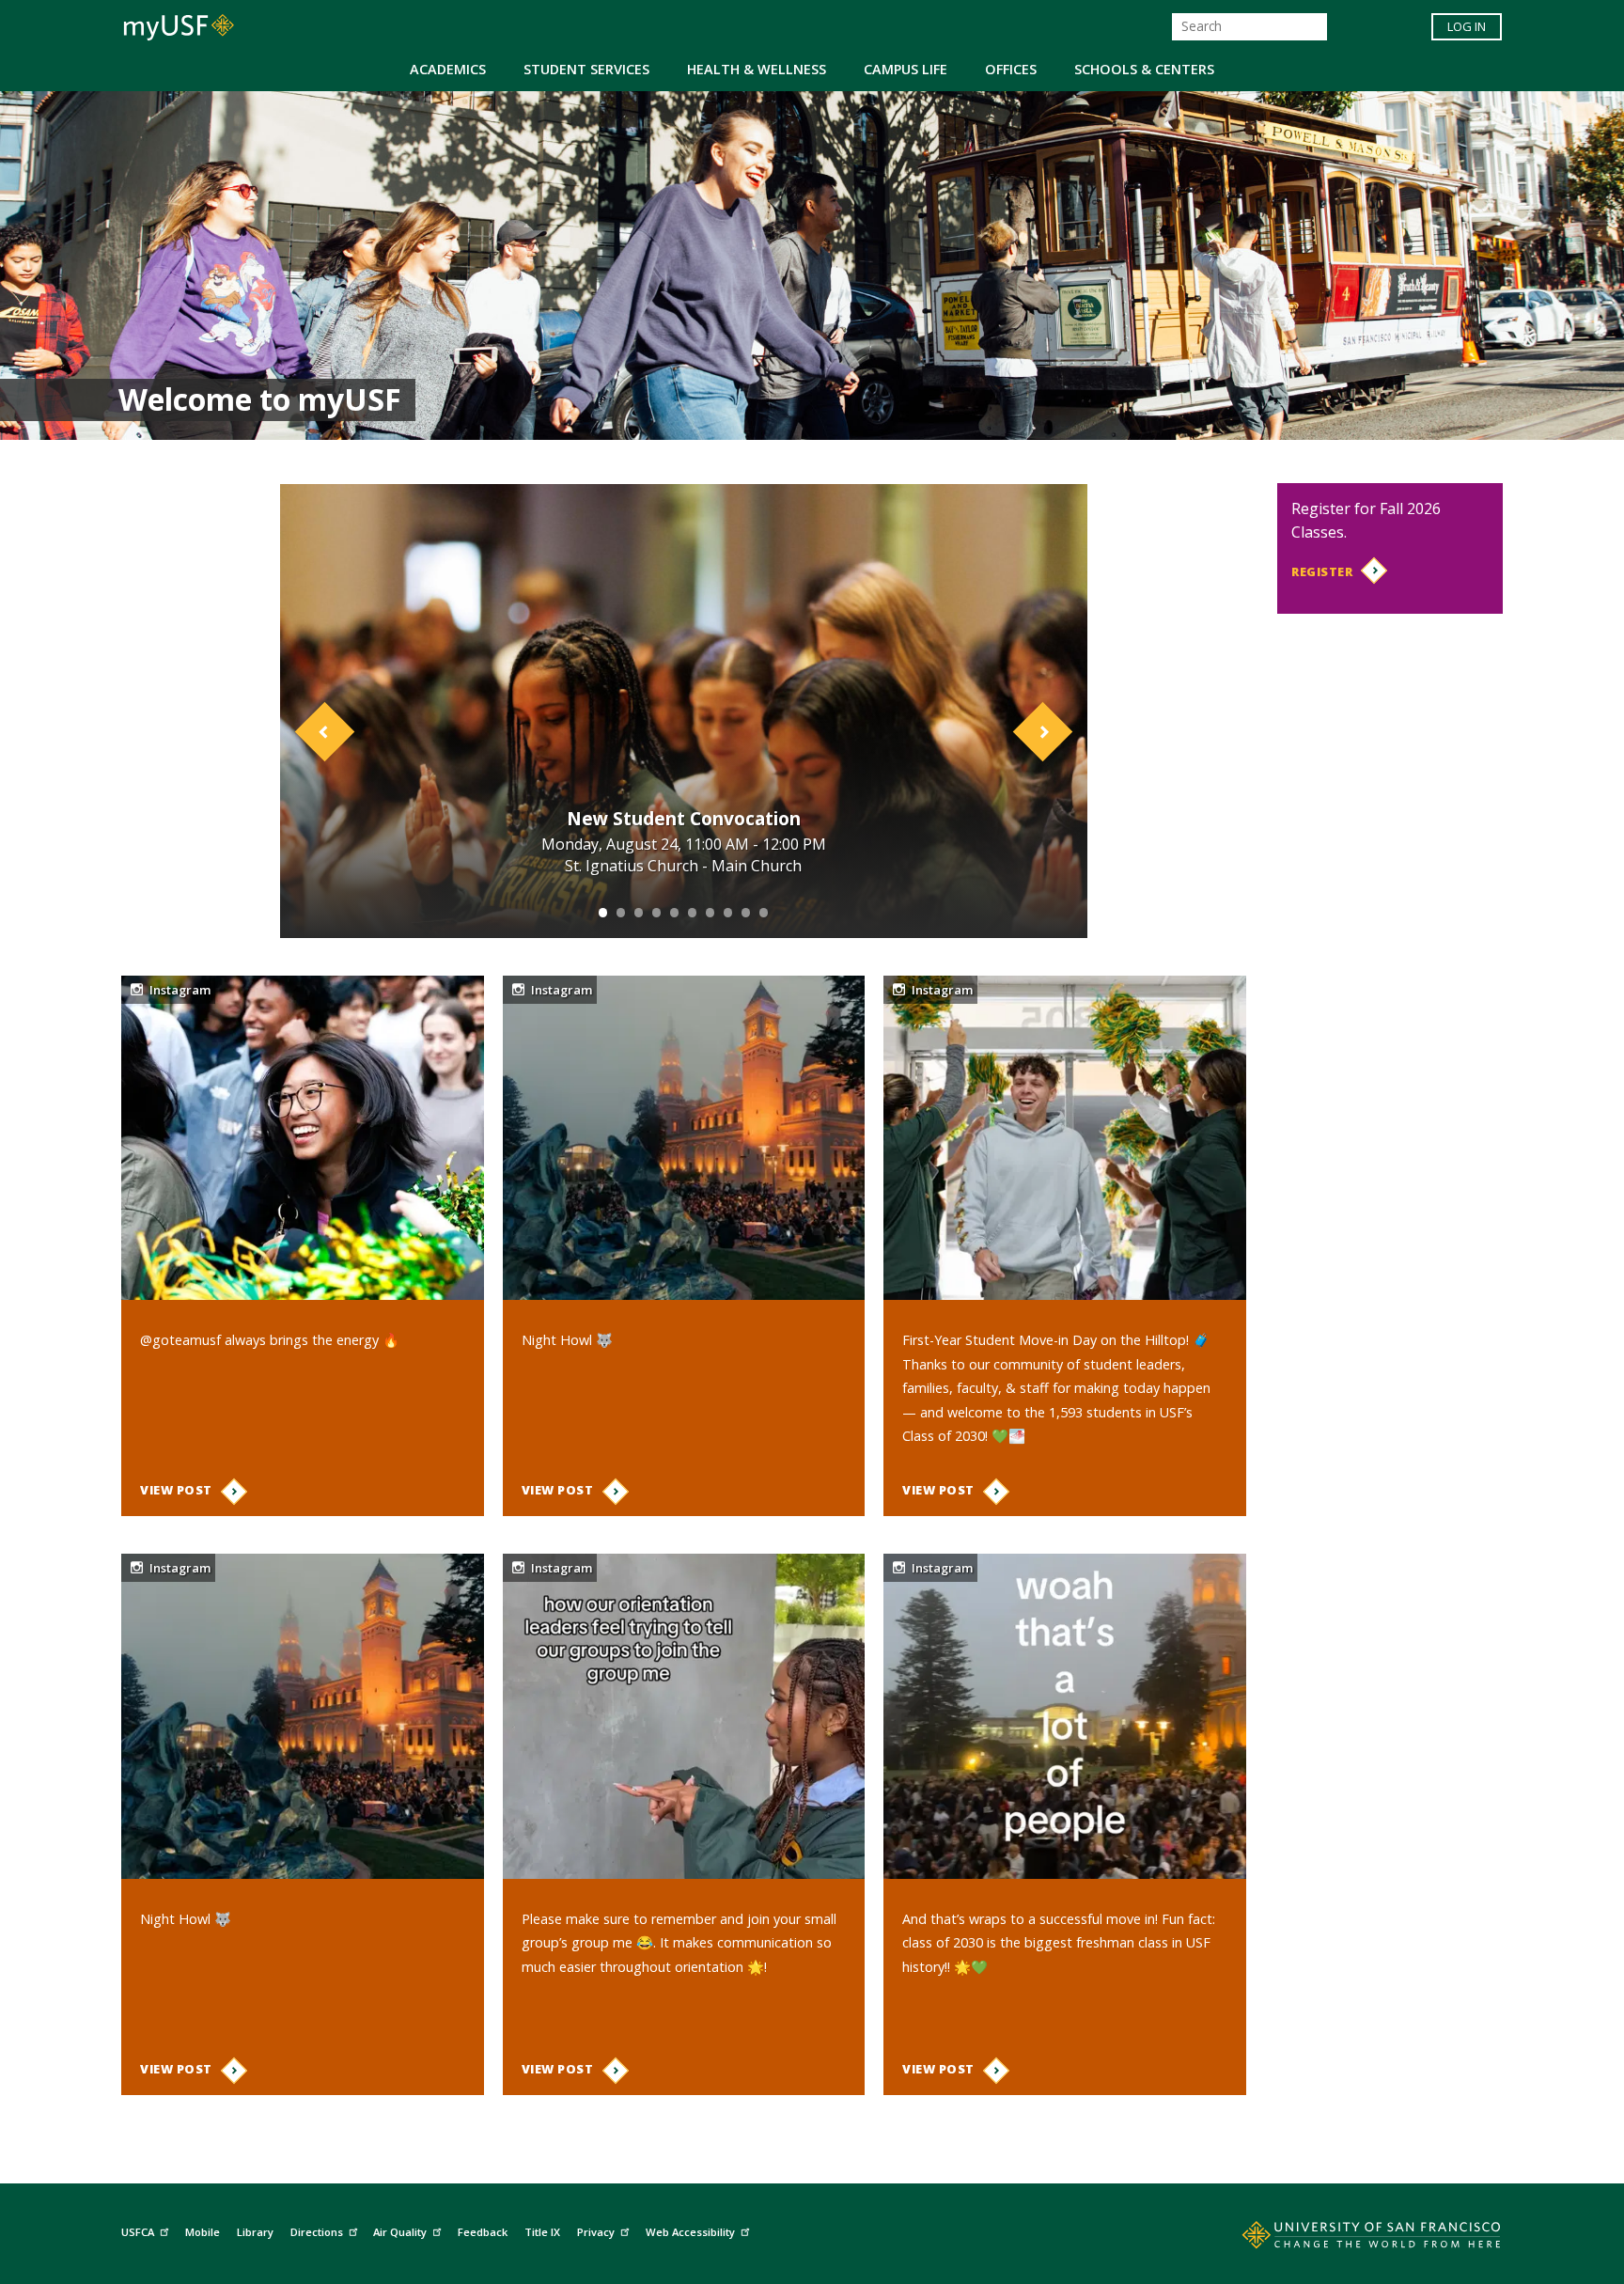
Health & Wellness (757, 69)
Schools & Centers (1144, 69)
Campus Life (906, 69)
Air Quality (400, 2232)
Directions (317, 2232)
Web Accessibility (690, 2232)
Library (255, 2232)
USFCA (138, 2232)
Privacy (596, 2232)
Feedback (483, 2232)
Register (1322, 571)
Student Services (586, 69)
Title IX (542, 2232)
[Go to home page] (1351, 2239)
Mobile (203, 2232)
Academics (448, 69)
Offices (1011, 69)
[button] (341, 711)
